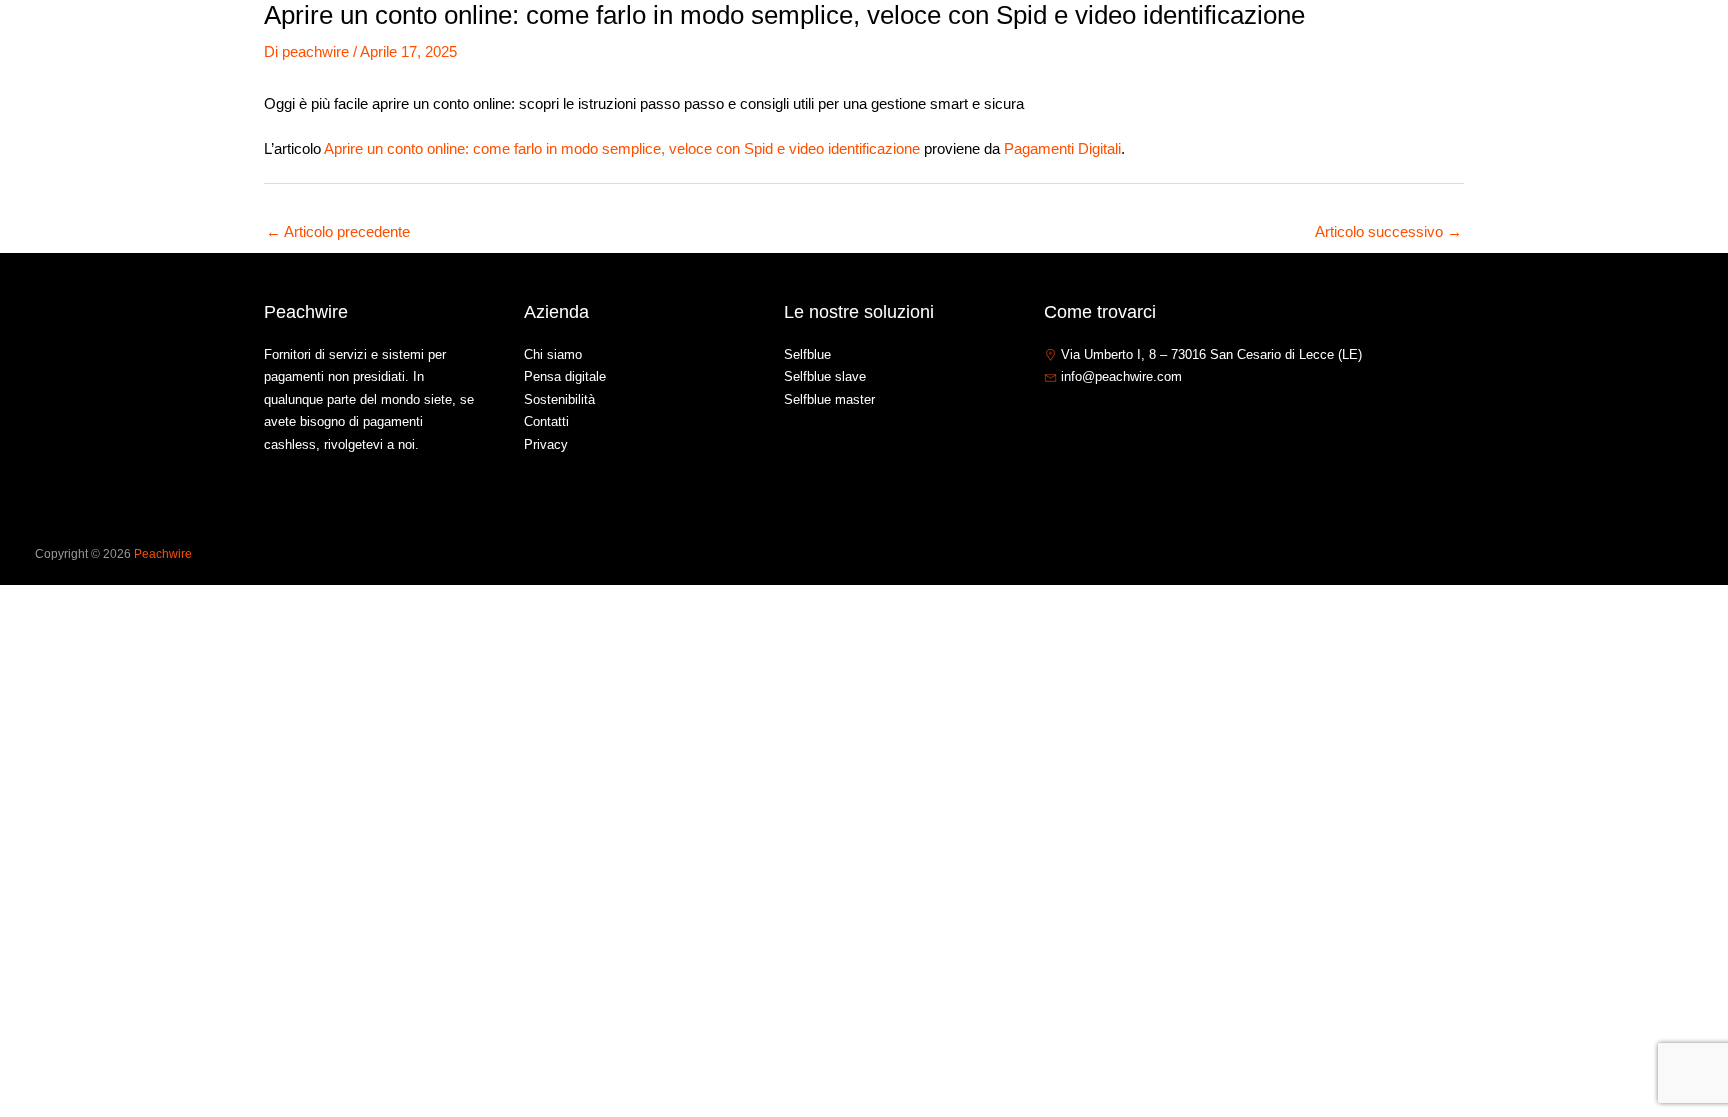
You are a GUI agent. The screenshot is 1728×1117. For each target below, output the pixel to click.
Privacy (546, 444)
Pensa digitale (565, 376)
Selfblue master (829, 399)
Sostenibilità (559, 399)
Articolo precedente (338, 231)
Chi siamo (1294, 43)
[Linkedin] (1113, 420)
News (1484, 43)
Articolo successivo (1388, 231)
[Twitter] (1083, 420)
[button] (1425, 44)
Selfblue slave (825, 376)
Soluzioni (1386, 43)
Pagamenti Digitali (1062, 148)
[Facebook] (1053, 420)
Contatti (1558, 43)
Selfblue (807, 354)
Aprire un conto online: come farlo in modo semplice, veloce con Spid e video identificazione (622, 148)
